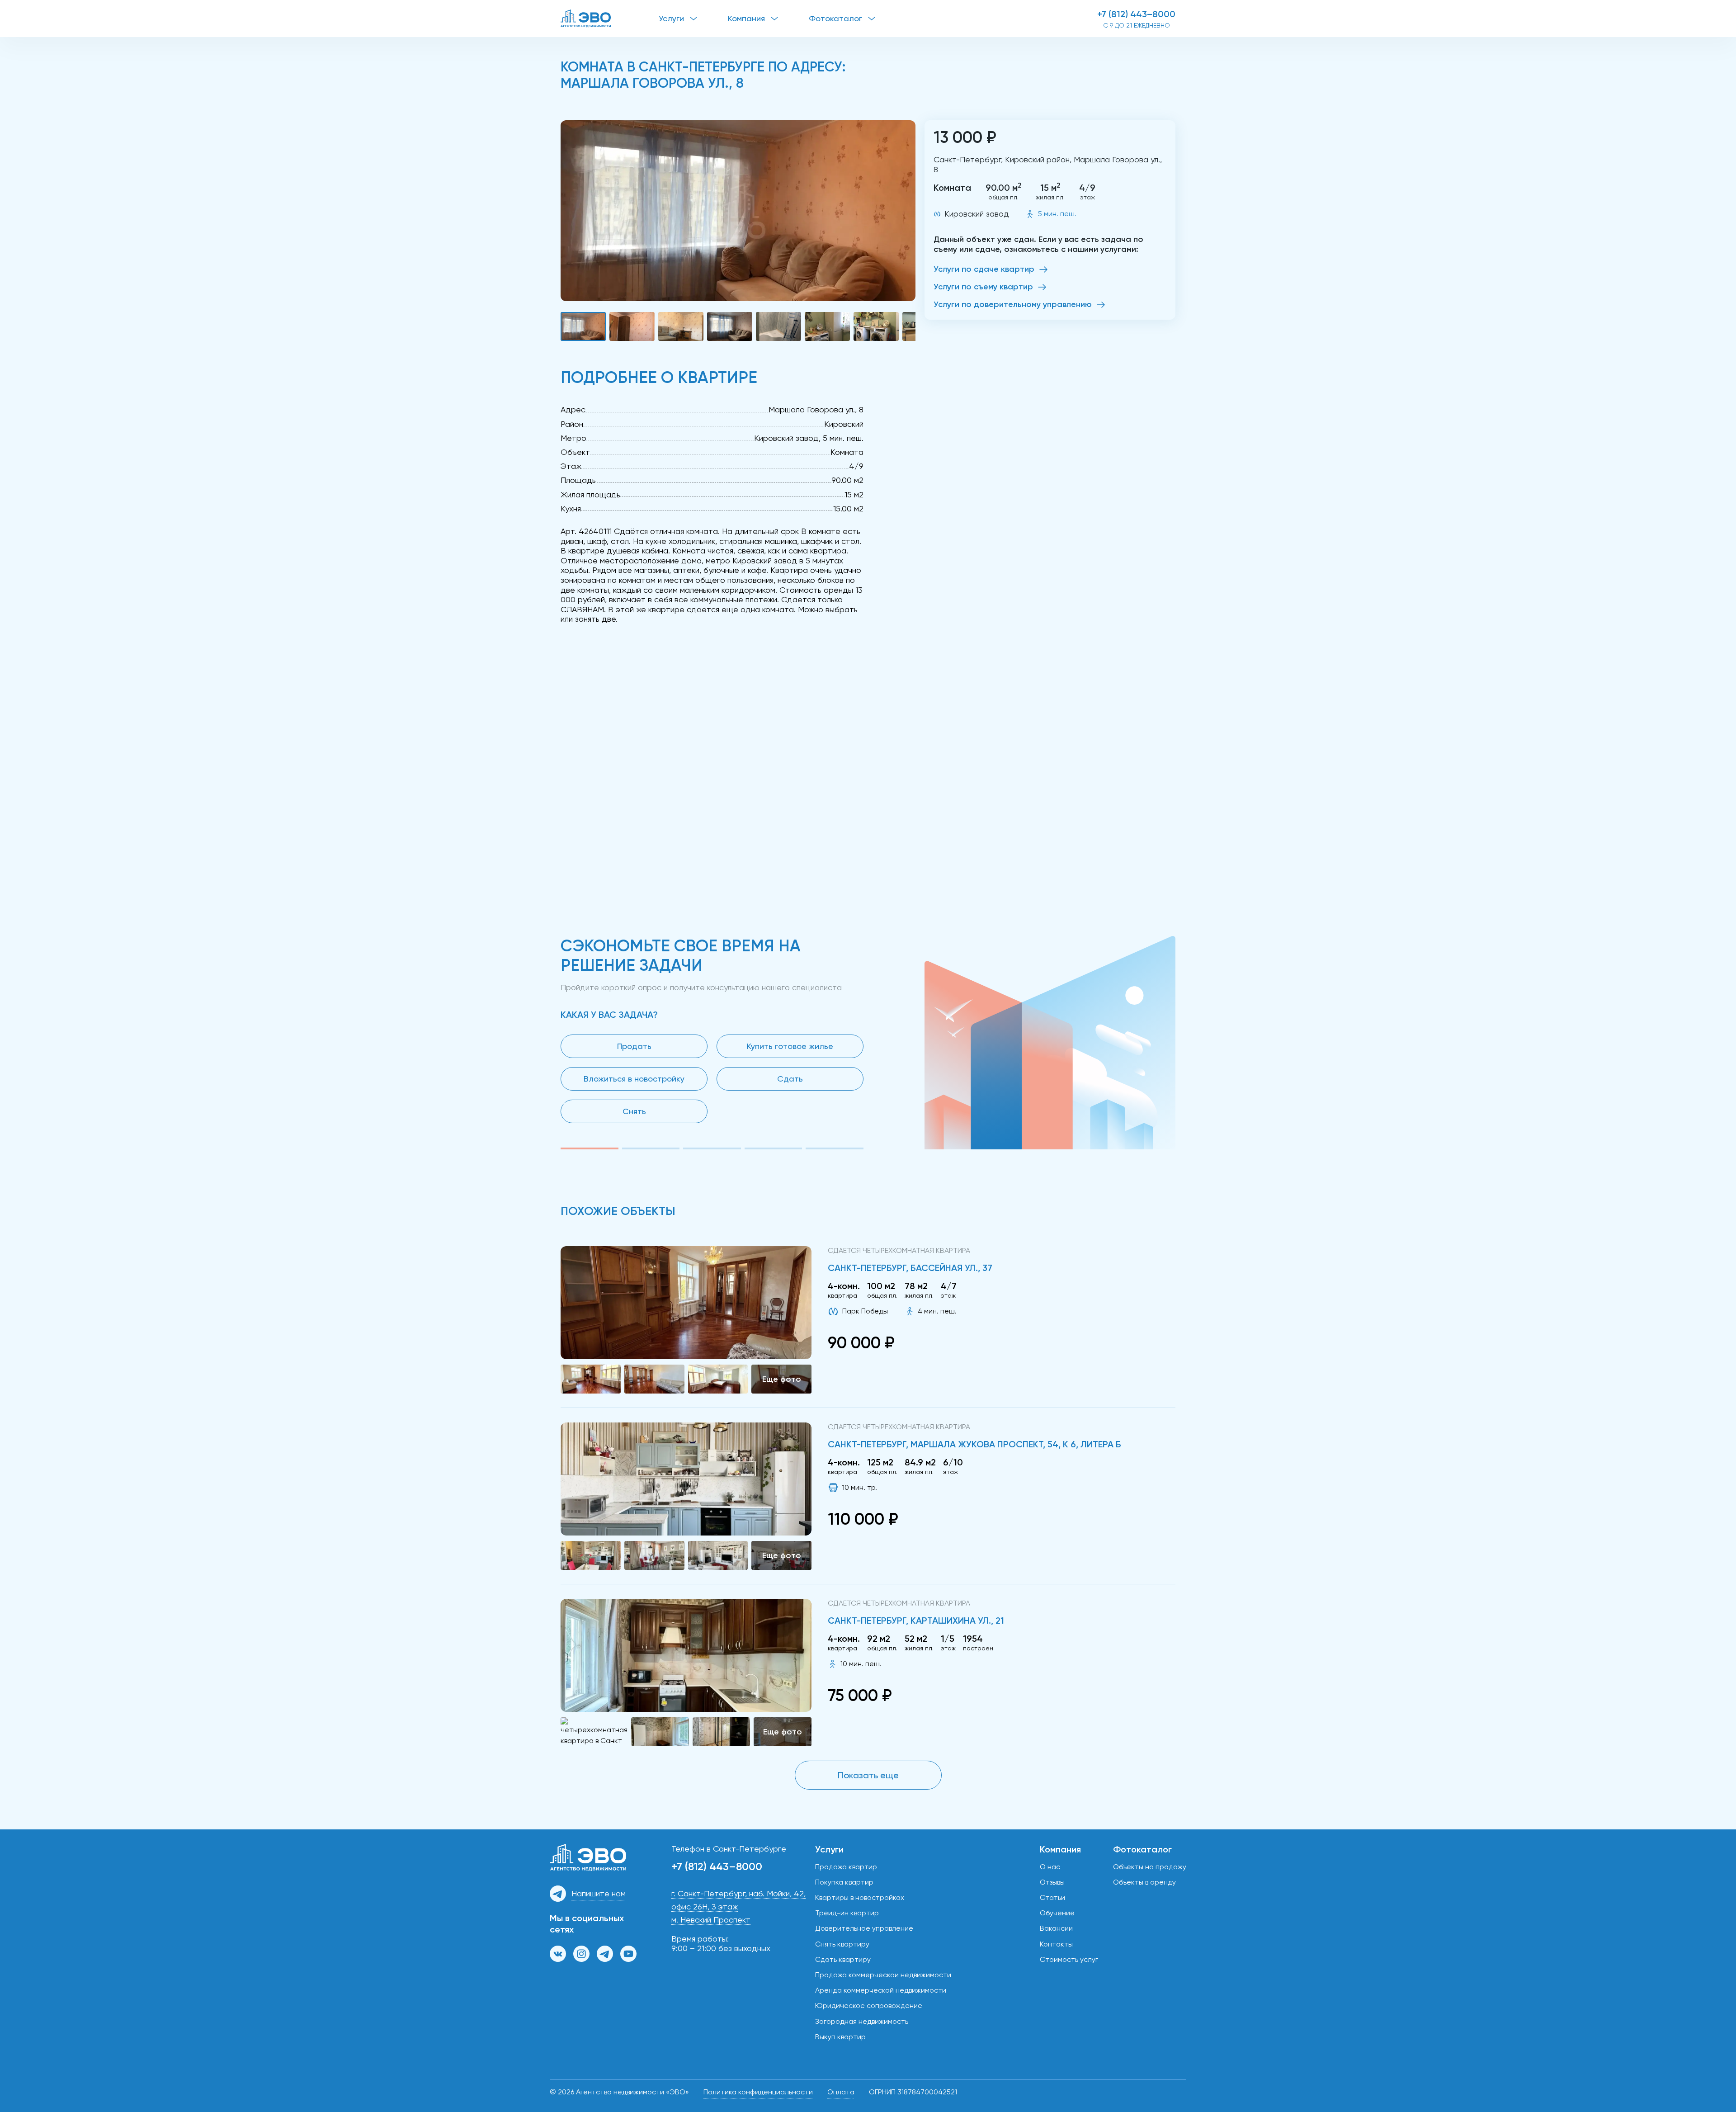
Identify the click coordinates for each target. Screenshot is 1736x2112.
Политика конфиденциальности (758, 2092)
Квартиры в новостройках (860, 1897)
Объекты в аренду (1144, 1882)
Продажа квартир (846, 1867)
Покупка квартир (844, 1882)
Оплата (841, 2092)
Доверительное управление (864, 1928)
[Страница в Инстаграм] (581, 1954)
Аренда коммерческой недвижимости (881, 1990)
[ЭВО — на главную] (610, 19)
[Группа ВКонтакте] (558, 1954)
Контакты (1056, 1944)
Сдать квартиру (843, 1959)
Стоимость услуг (1069, 1959)
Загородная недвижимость (862, 2021)
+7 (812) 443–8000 (1136, 14)
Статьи (1052, 1897)
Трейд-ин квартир (847, 1913)
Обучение (1057, 1913)
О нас (1050, 1867)
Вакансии (1056, 1928)
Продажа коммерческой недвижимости (883, 1975)
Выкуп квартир (840, 2037)
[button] (738, 211)
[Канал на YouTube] (628, 1954)
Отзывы (1052, 1882)
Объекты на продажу (1150, 1867)
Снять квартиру (842, 1944)
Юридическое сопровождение (869, 2006)
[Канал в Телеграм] (605, 1954)
